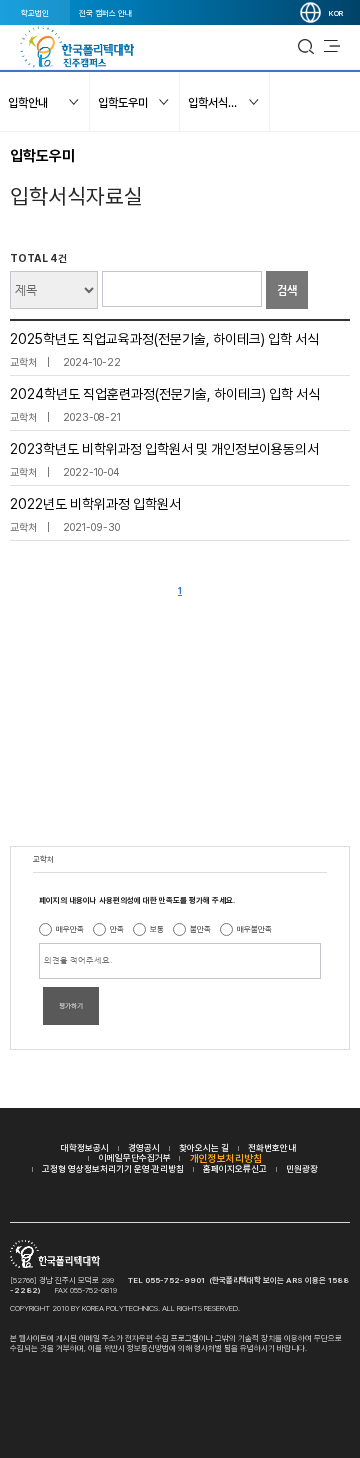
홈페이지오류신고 (235, 1168)
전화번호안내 (272, 1147)
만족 (117, 929)
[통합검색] (306, 47)
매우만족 (70, 929)
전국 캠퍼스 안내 (105, 13)
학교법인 (35, 13)
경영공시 (144, 1147)
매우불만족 (254, 929)
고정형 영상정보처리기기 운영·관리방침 (113, 1168)
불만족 (200, 929)
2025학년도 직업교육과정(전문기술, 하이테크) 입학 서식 (164, 339)
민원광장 (302, 1168)
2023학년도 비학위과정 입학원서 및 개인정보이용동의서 (164, 449)
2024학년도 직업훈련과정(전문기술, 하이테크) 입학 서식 (165, 394)
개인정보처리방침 (226, 1158)
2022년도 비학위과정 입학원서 (95, 504)
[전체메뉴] (332, 47)
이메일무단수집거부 (135, 1157)
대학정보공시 (85, 1147)
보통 (157, 929)
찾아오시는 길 (204, 1147)
